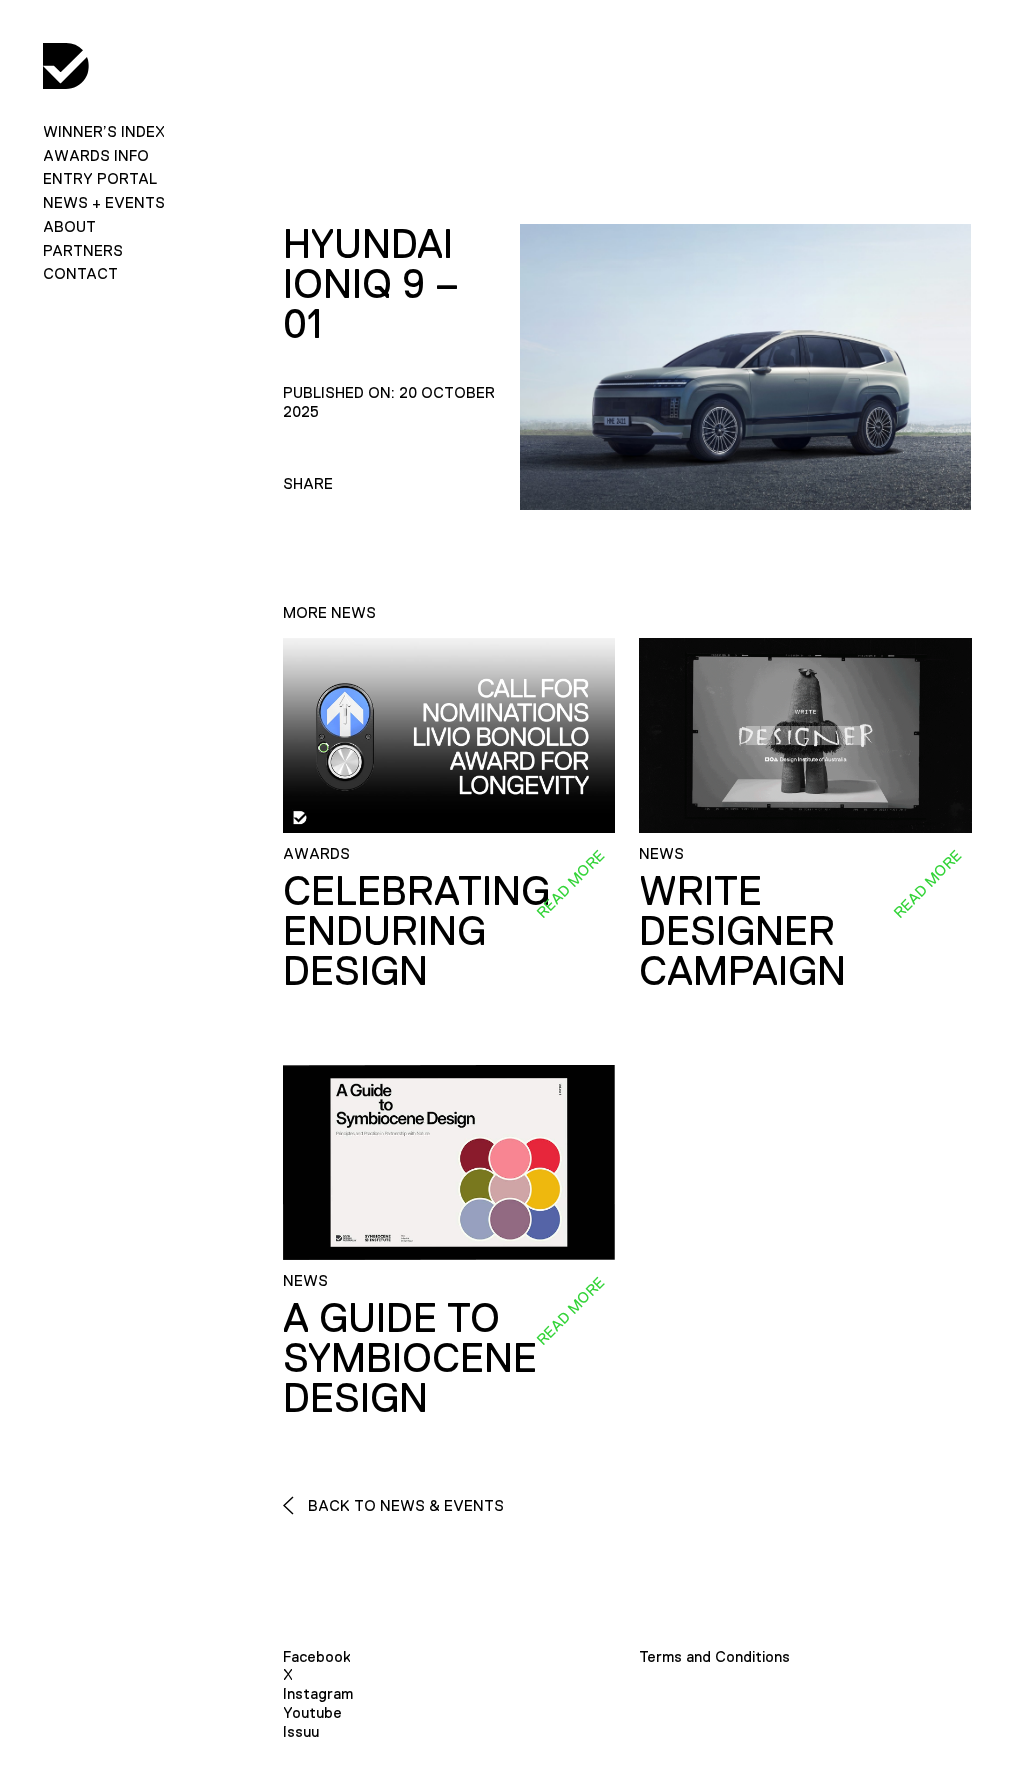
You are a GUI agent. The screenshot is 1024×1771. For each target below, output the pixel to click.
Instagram (318, 1693)
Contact (80, 273)
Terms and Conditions (714, 1656)
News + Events (104, 202)
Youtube (312, 1712)
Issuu (301, 1731)
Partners (83, 250)
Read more (570, 883)
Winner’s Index (104, 131)
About (69, 226)
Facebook (317, 1656)
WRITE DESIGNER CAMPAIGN (742, 931)
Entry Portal (100, 178)
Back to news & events (404, 1505)
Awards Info (96, 155)
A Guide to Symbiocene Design (410, 1358)
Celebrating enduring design (416, 931)
